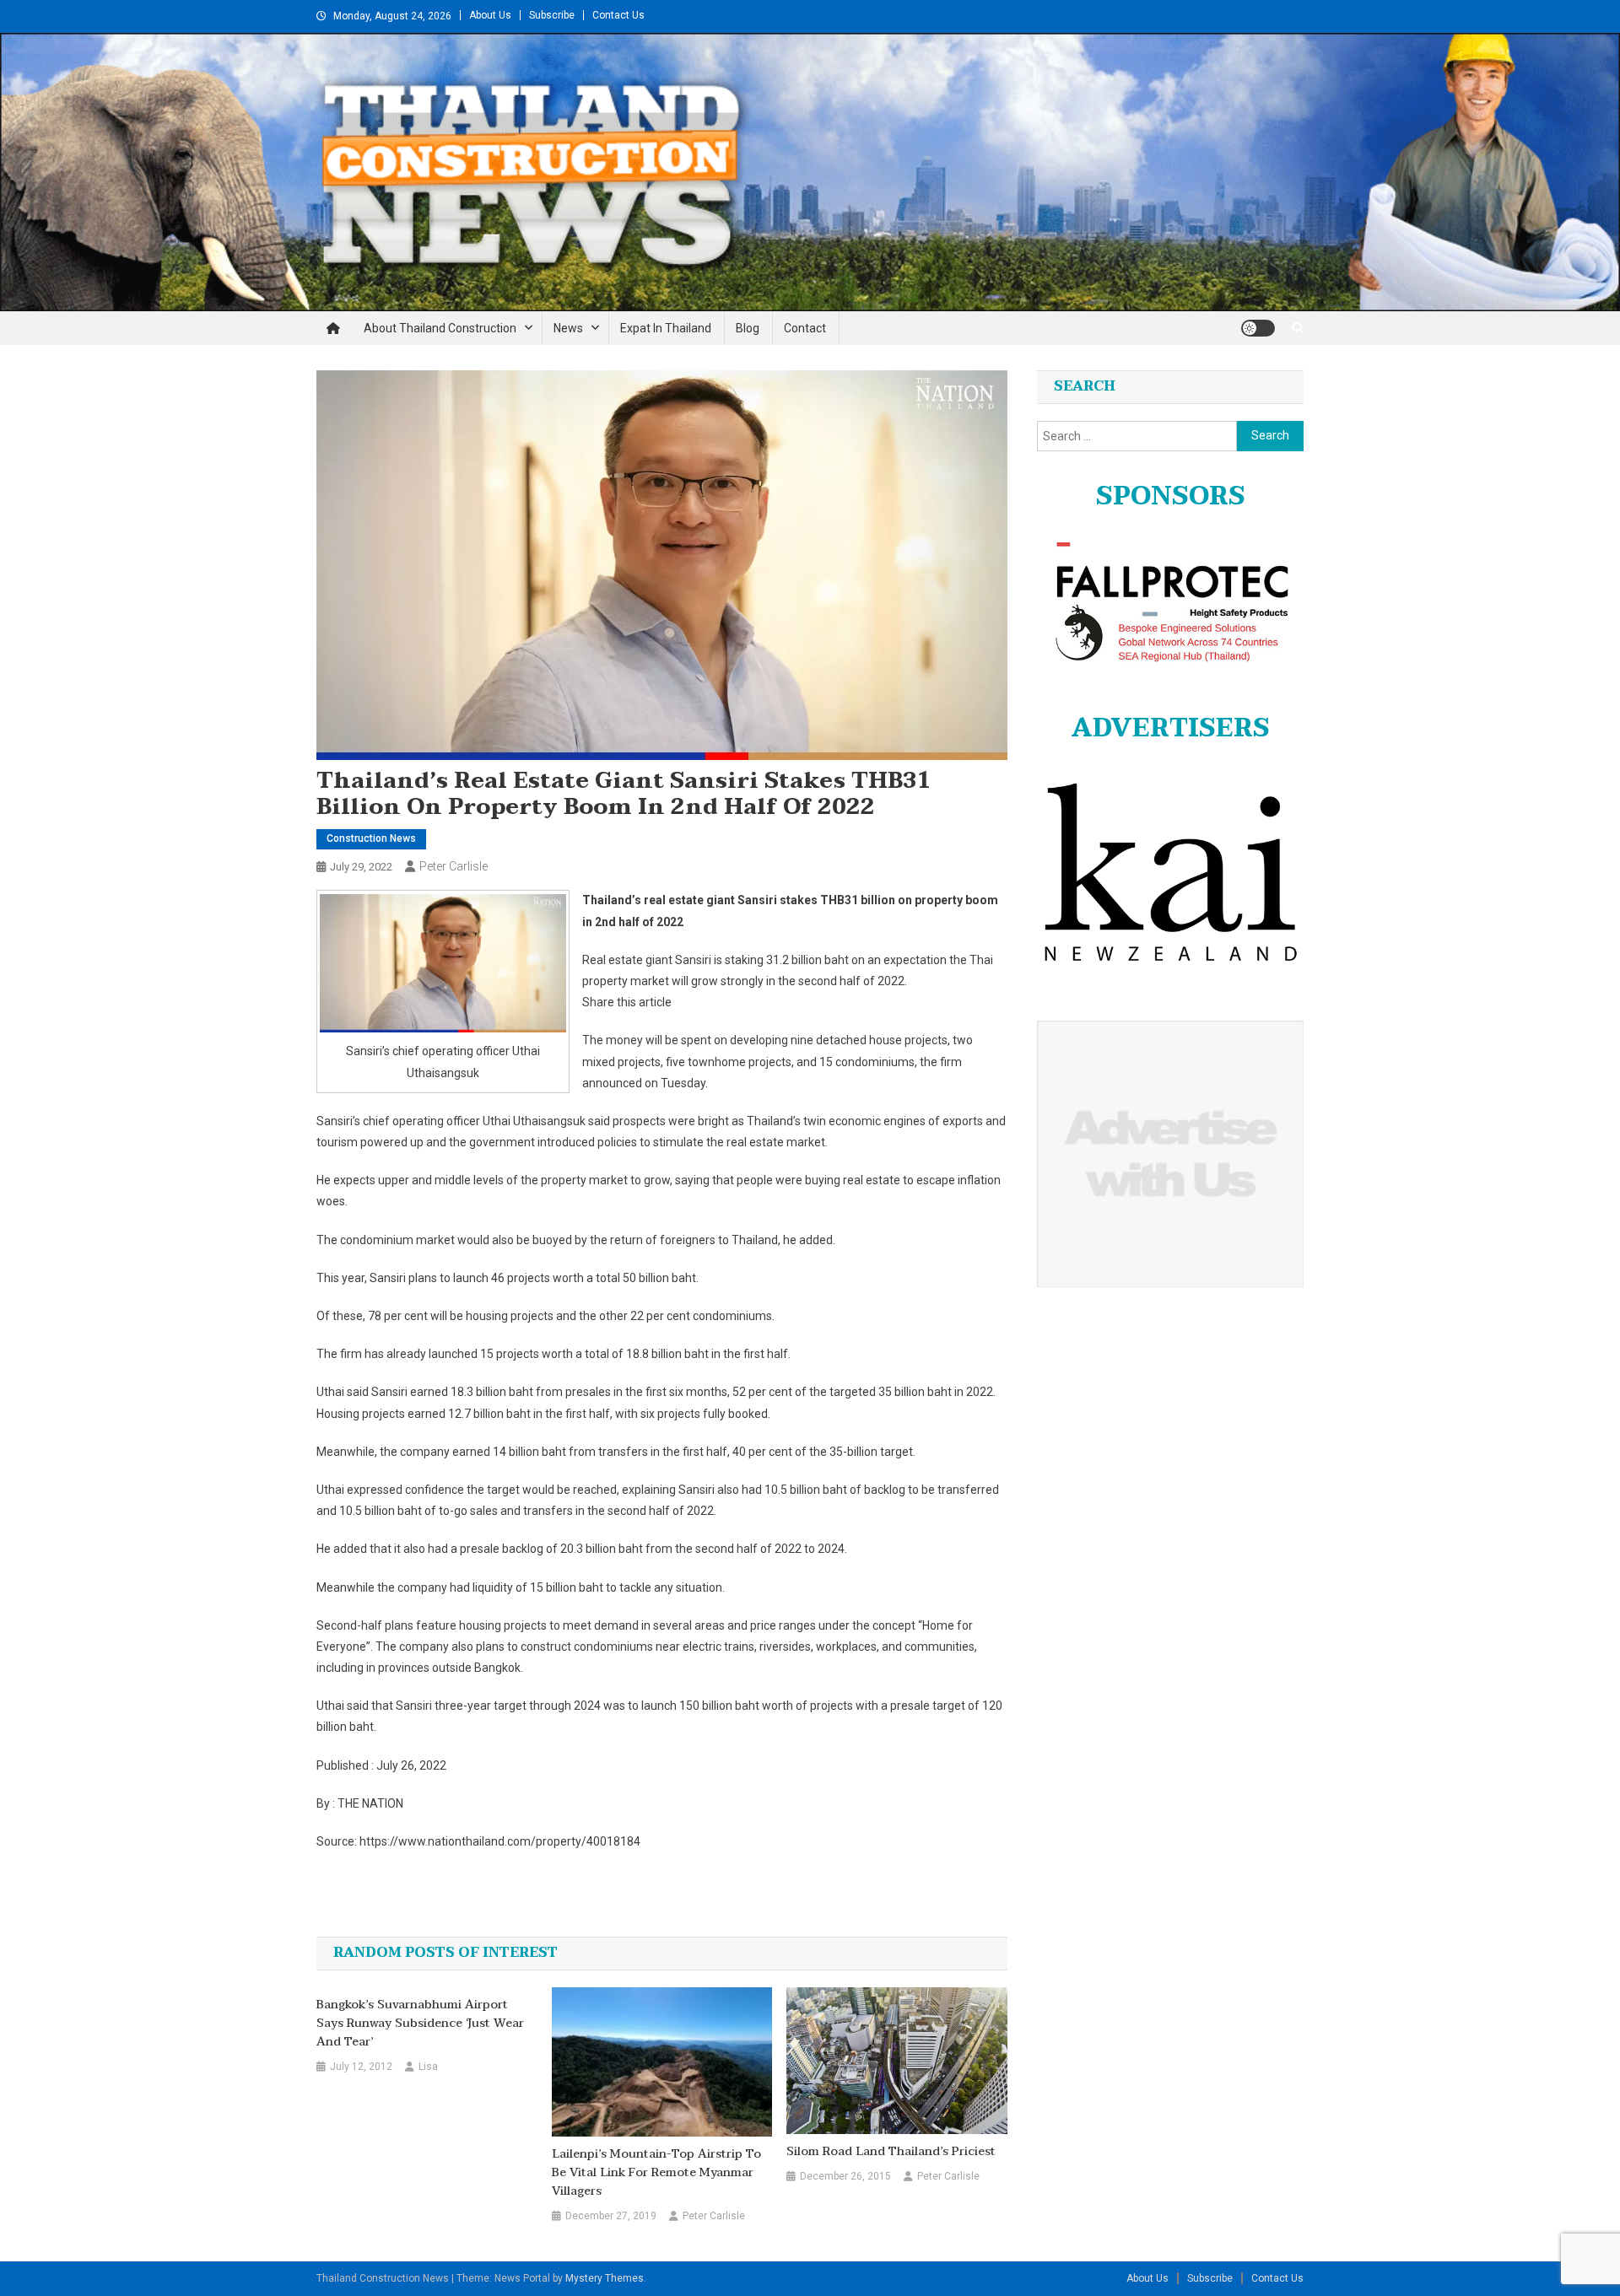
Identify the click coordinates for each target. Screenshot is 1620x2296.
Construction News (371, 838)
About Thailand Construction (440, 328)
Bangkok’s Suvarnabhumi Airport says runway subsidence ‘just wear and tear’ (420, 2024)
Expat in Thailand (666, 328)
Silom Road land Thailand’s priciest (891, 2152)
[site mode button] (1258, 328)
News (568, 328)
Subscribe (552, 15)
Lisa (428, 2067)
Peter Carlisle (454, 866)
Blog (748, 328)
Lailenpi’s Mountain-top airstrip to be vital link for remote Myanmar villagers (656, 2173)
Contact (805, 328)
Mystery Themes (605, 2278)
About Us (490, 15)
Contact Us (618, 15)
